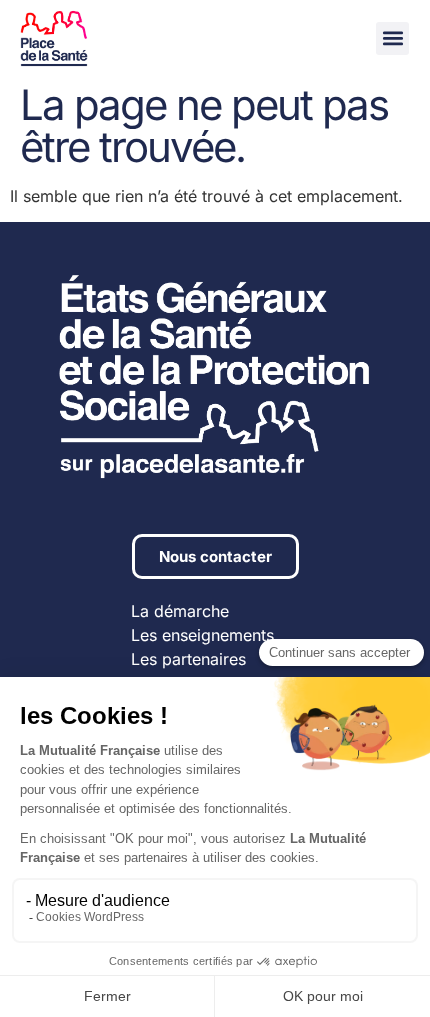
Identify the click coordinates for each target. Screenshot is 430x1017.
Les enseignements (202, 635)
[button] (392, 38)
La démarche (180, 611)
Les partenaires (188, 659)
